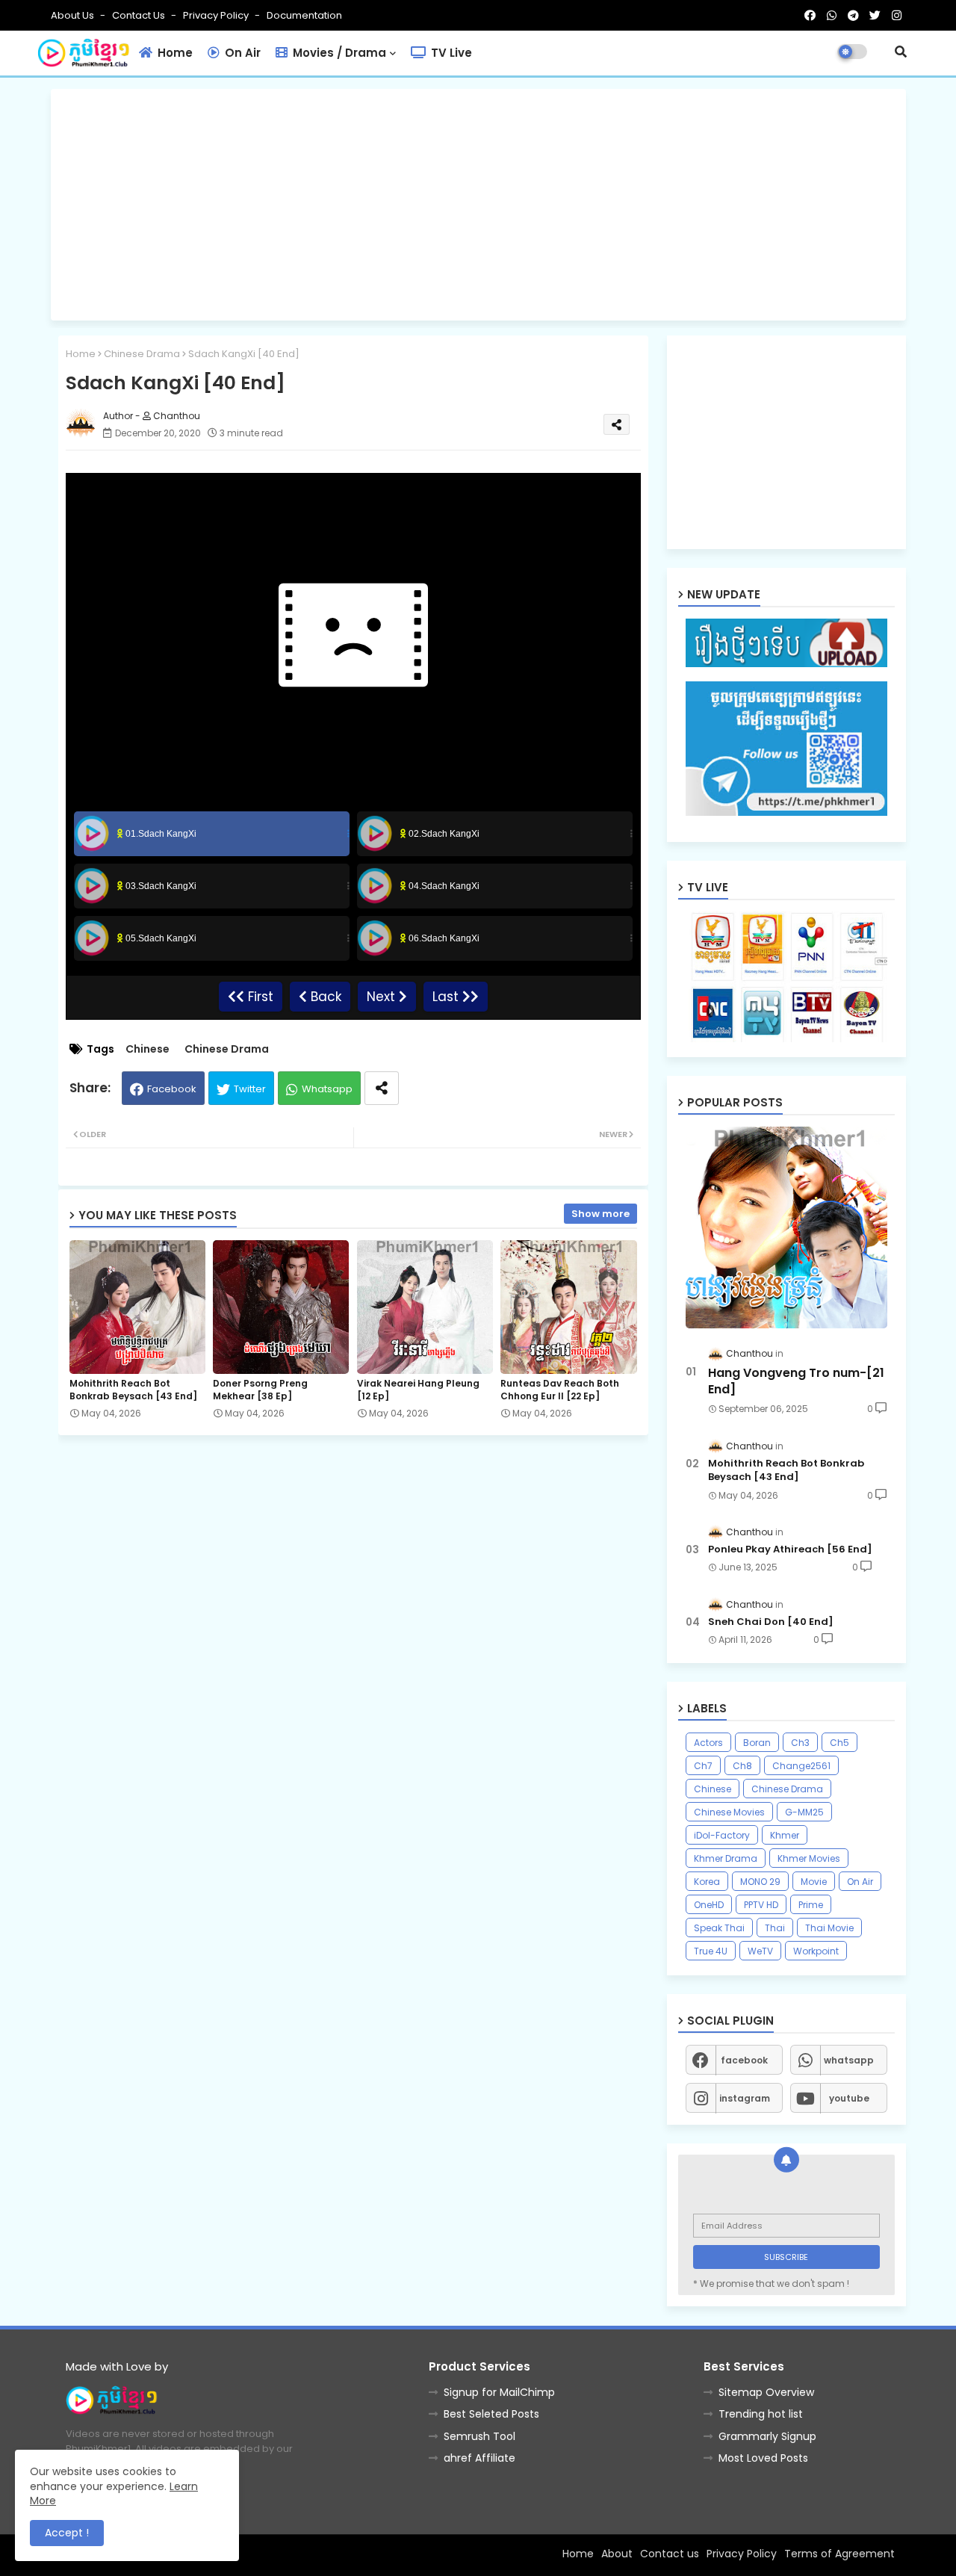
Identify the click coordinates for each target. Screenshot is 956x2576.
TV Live (450, 53)
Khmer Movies (809, 1858)
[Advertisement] (478, 205)
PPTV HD (761, 1905)
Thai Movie (829, 1928)
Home (174, 53)
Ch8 (742, 1766)
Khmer (785, 1835)
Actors (708, 1743)
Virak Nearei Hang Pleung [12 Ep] (418, 1390)
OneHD (709, 1905)
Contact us (140, 15)
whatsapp (849, 2060)
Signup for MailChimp (499, 2392)
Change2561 (801, 1766)
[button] (901, 52)
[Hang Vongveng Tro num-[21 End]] (786, 1227)
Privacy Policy (217, 15)
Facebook (172, 1089)
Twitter (250, 1089)
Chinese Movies (729, 1812)
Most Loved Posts (763, 2458)
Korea (707, 1882)
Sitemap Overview (766, 2392)
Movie (814, 1882)
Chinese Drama (142, 354)
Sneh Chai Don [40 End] (771, 1622)
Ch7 (703, 1766)
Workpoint (816, 1951)
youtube (849, 2098)
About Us (74, 15)
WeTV (760, 1951)
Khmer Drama (726, 1858)
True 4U (711, 1951)
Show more (600, 1214)
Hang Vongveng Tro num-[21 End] (796, 1381)
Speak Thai (719, 1928)
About (617, 2554)
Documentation (304, 15)
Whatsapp (327, 1089)
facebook (744, 2060)
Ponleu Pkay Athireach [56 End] (790, 1549)
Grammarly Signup (767, 2436)
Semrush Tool (479, 2436)
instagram (745, 2098)
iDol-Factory (722, 1835)
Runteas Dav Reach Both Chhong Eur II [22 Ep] (560, 1390)
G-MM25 (804, 1812)
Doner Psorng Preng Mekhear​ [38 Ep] (260, 1390)
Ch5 (839, 1743)
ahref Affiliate (479, 2458)
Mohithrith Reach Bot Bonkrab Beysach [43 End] (133, 1390)
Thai (775, 1928)
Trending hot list (761, 2414)
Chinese (148, 1049)
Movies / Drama (338, 53)
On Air (241, 53)
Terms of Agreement (839, 2554)
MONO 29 (760, 1882)
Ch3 (800, 1743)
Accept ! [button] (67, 2533)
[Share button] (382, 1088)
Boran (757, 1743)
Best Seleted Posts (491, 2414)
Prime (811, 1905)
